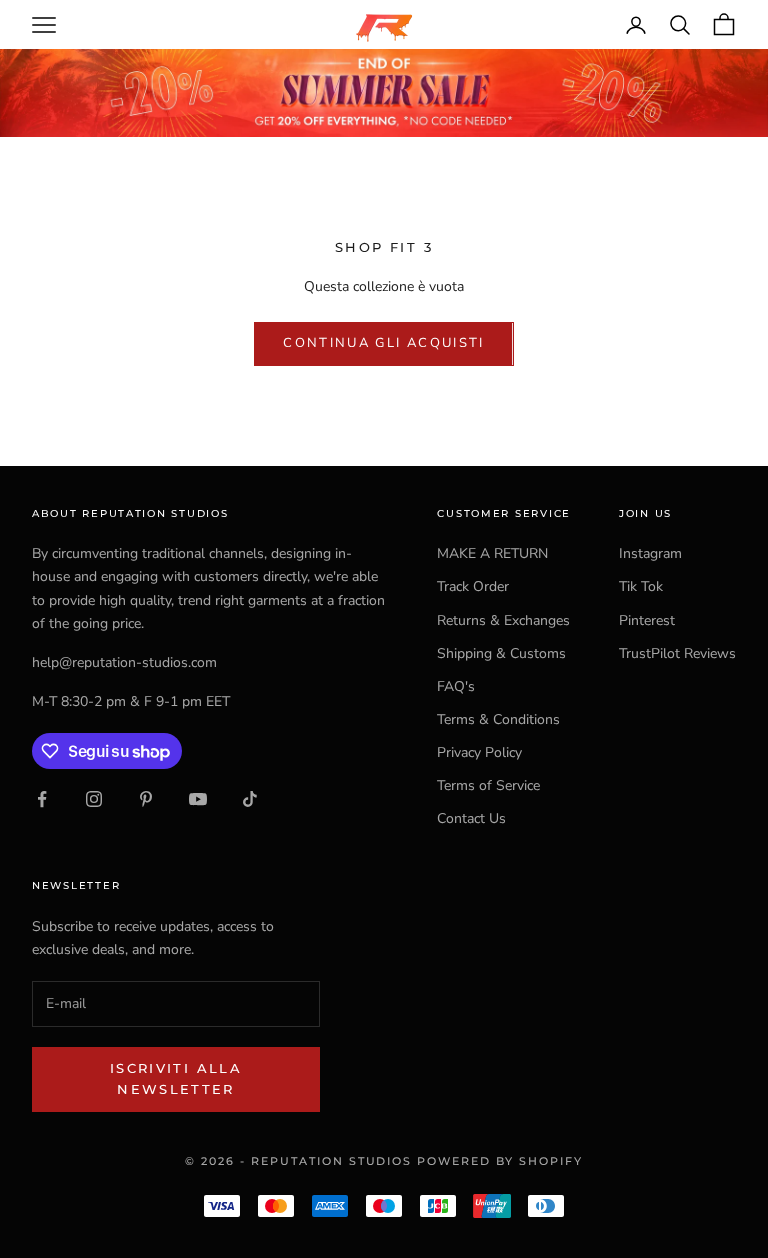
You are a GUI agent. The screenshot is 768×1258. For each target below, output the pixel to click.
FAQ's (456, 686)
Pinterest (647, 620)
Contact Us (471, 818)
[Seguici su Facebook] (42, 799)
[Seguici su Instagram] (94, 799)
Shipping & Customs (501, 653)
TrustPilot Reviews (677, 653)
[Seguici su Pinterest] (146, 799)
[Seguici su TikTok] (250, 799)
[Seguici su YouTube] (198, 799)
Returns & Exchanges (503, 620)
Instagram (650, 553)
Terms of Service (488, 785)
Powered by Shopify (500, 1161)
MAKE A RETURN (492, 553)
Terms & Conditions (498, 719)
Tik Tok (641, 586)
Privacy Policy (479, 752)
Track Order (473, 586)
